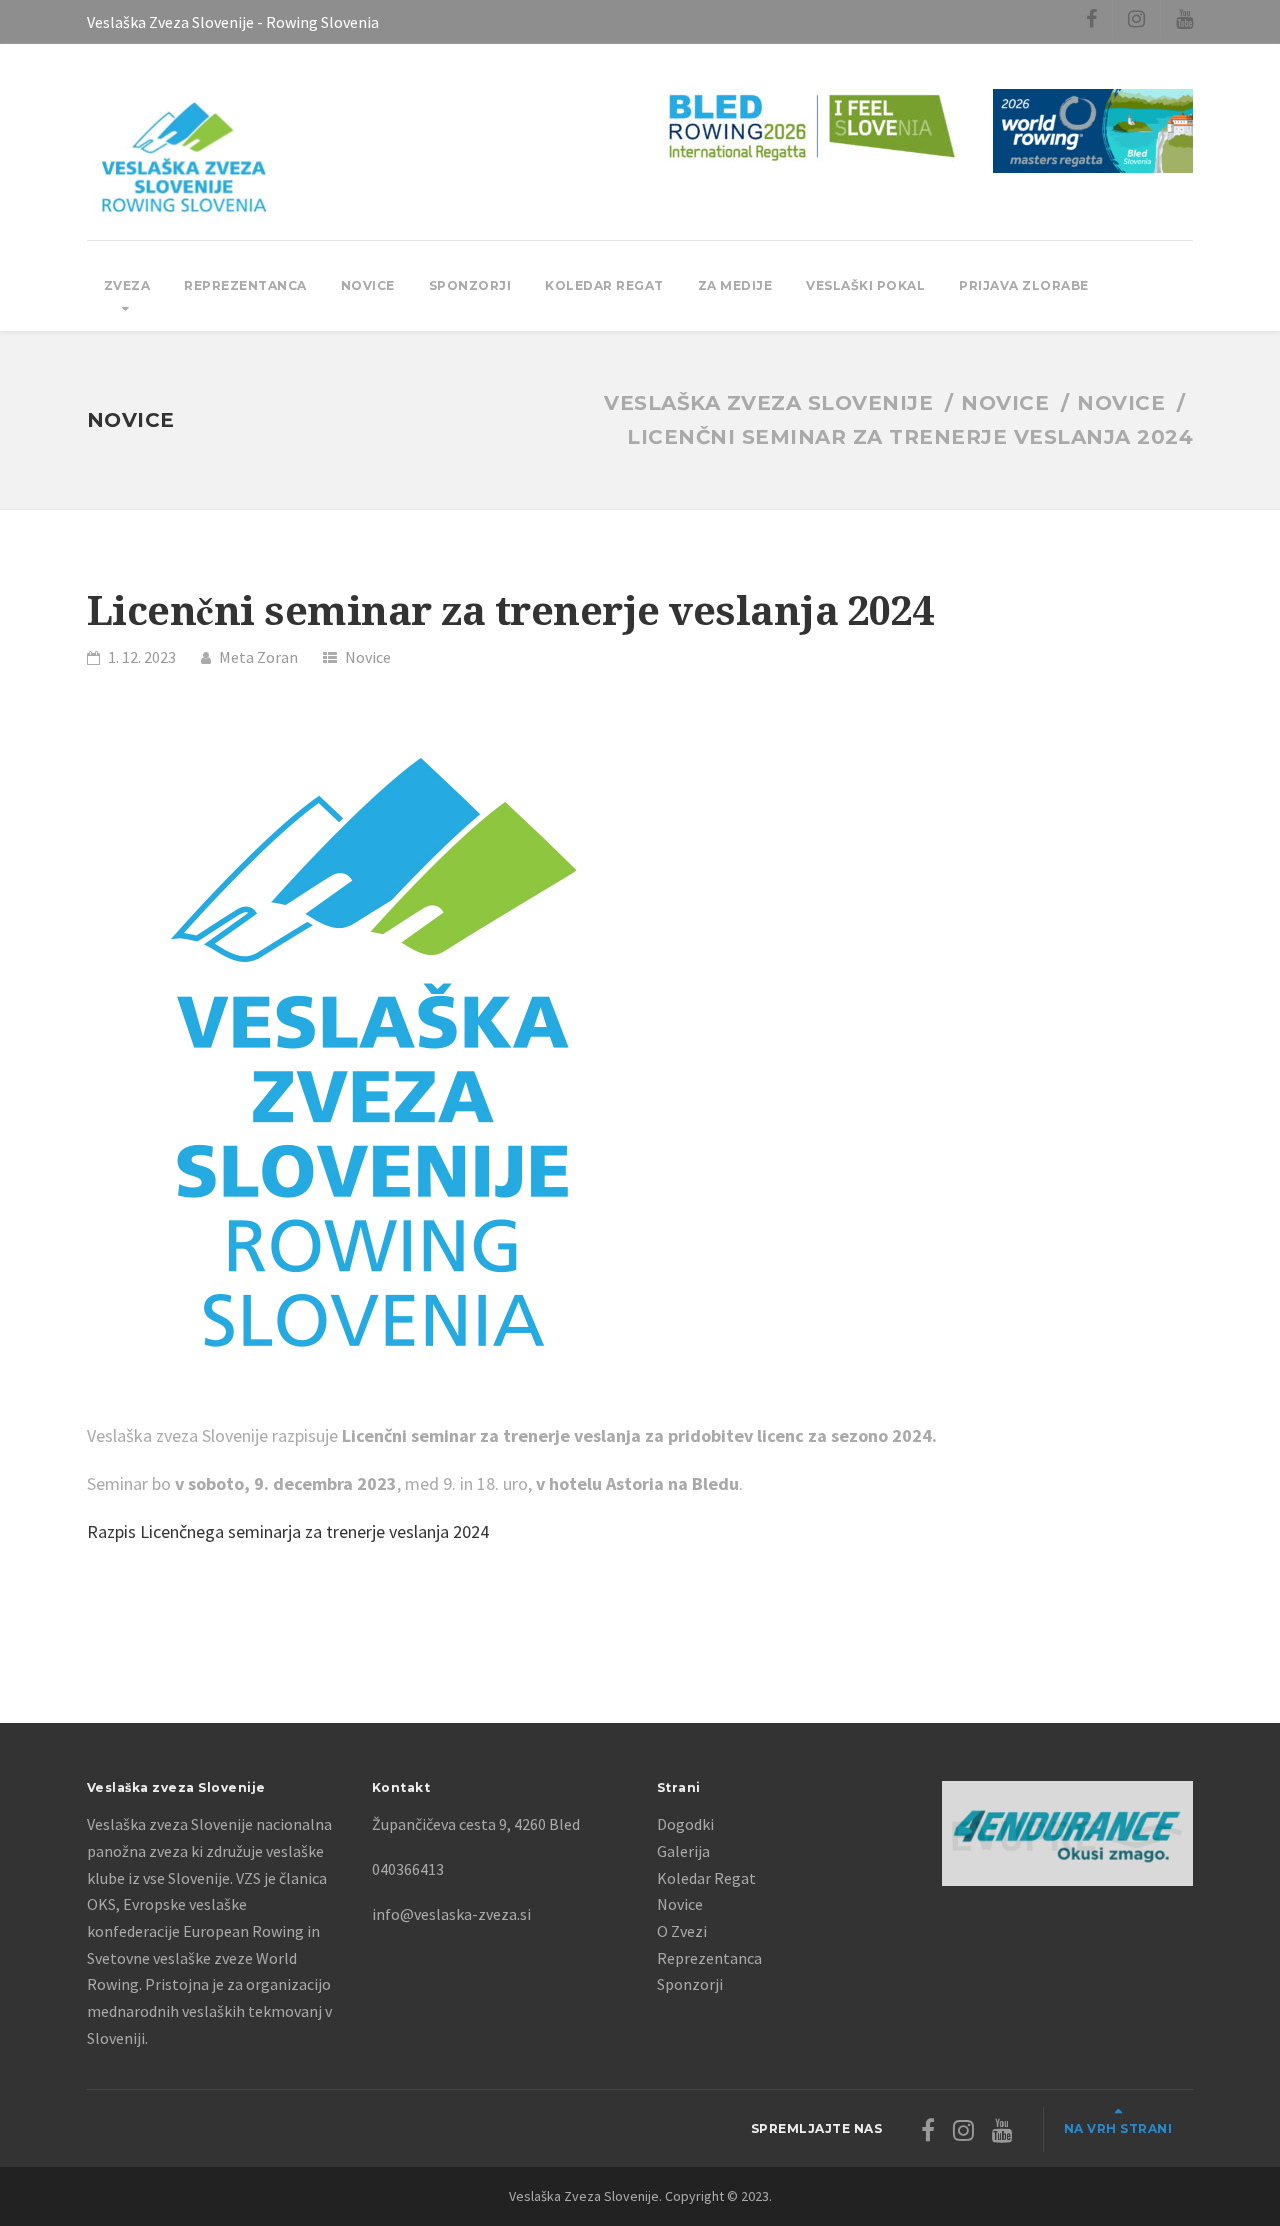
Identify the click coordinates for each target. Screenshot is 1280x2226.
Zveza (127, 285)
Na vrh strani (1118, 2128)
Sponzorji (470, 285)
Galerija (683, 1851)
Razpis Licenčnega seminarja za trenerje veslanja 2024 (288, 1531)
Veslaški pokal (865, 285)
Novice (368, 285)
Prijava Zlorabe (1024, 285)
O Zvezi (682, 1931)
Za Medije (735, 285)
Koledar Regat (604, 285)
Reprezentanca (245, 285)
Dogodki (685, 1824)
